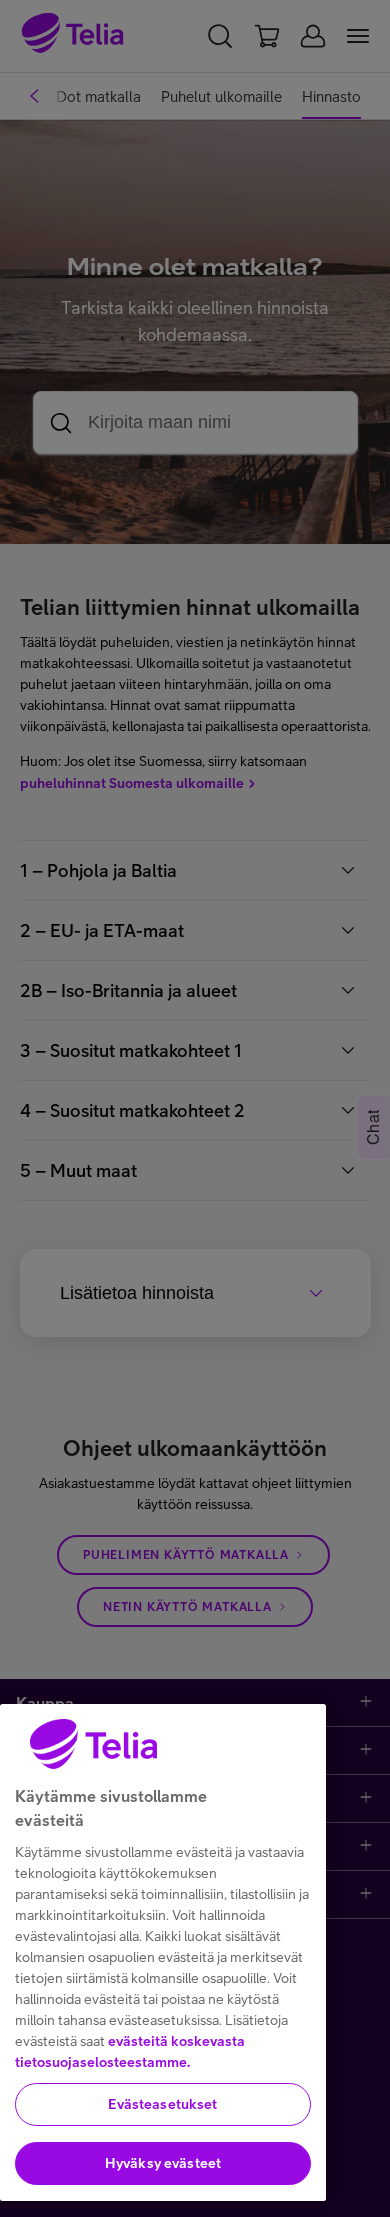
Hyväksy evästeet (163, 2163)
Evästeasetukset (162, 2104)
